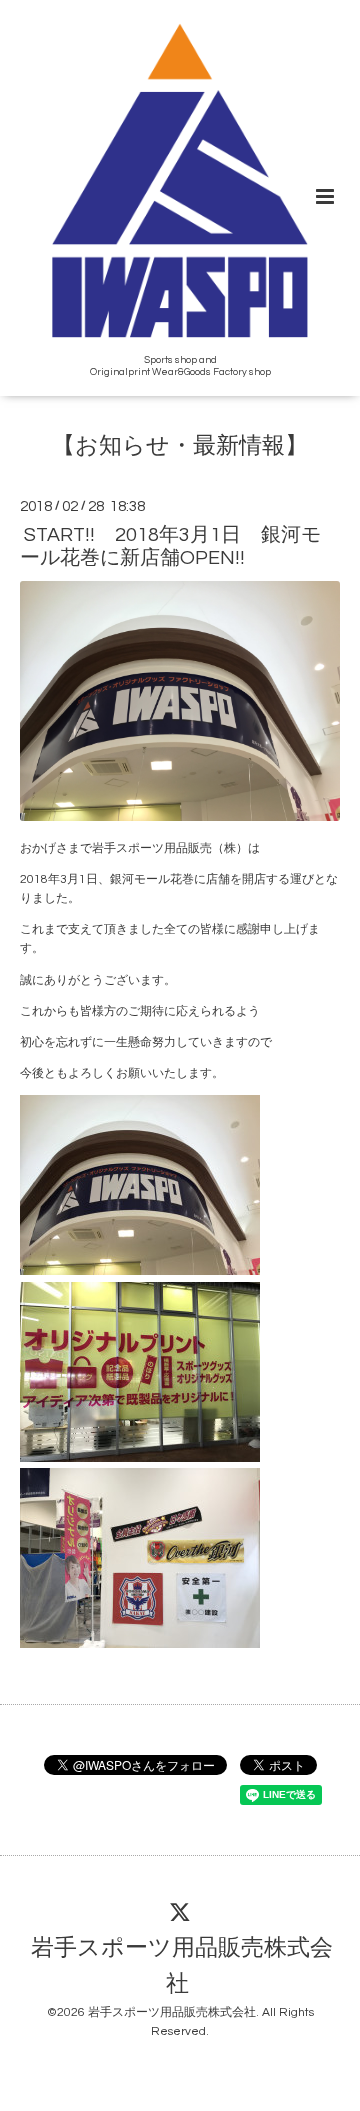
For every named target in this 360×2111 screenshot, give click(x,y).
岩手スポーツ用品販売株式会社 (182, 1966)
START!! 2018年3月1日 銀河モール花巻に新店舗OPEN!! (170, 546)
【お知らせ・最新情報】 (180, 446)
